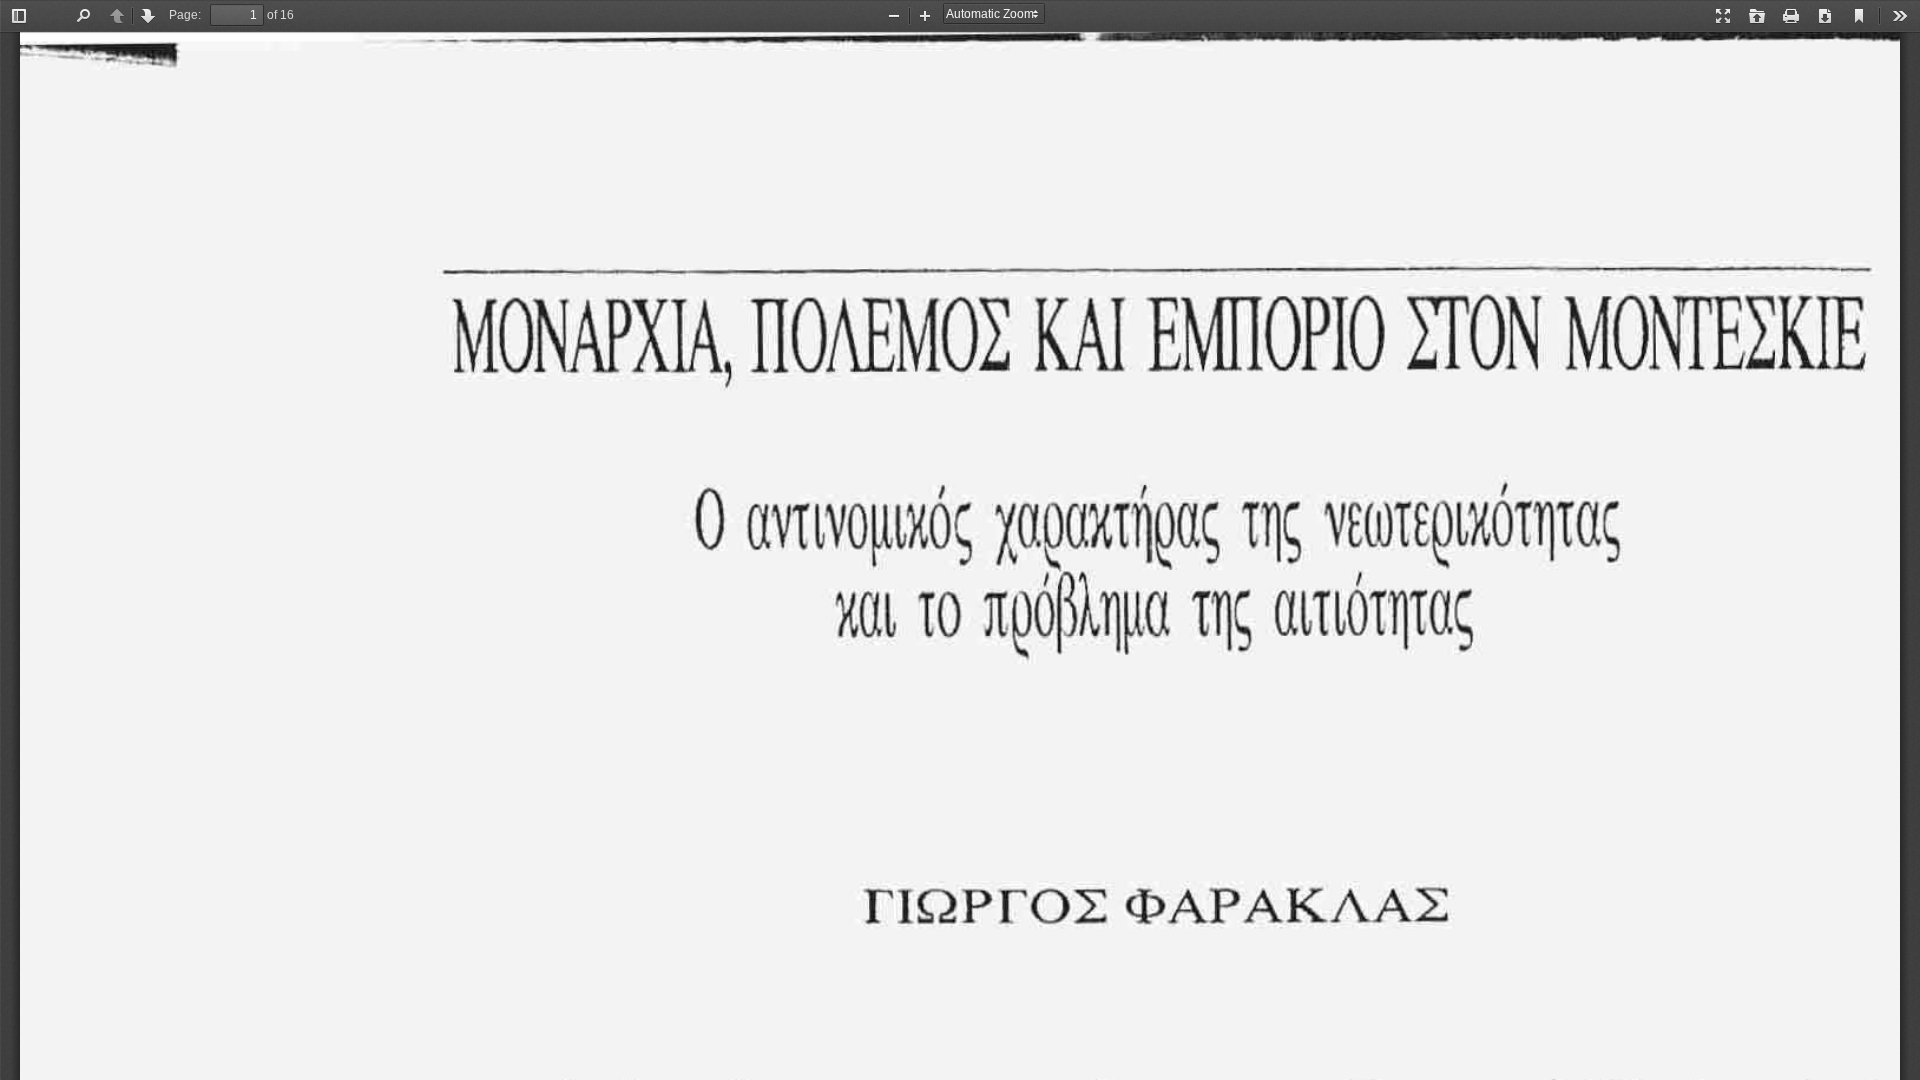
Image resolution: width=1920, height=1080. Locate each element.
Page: (185, 15)
